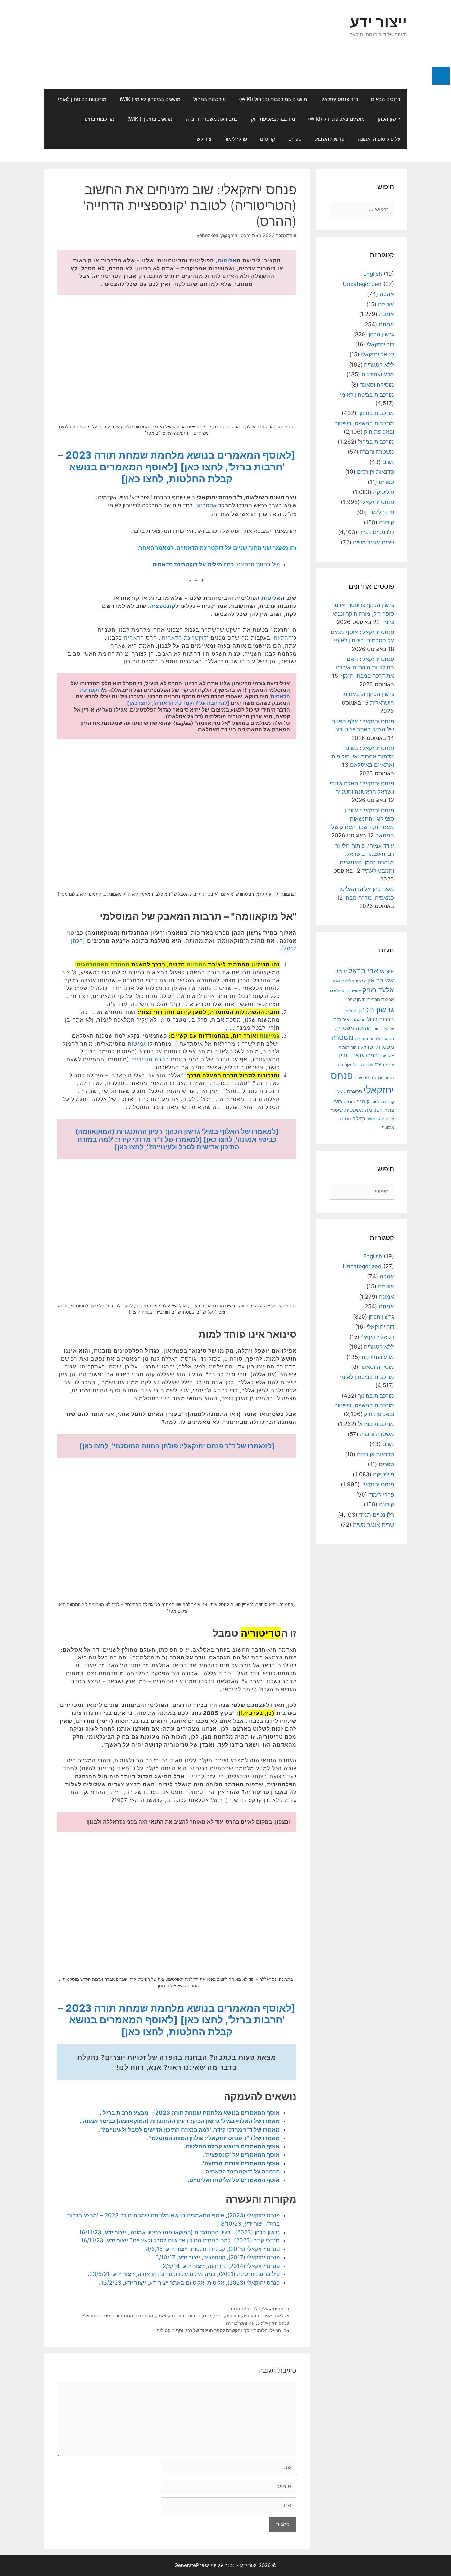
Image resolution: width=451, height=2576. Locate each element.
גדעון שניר (357, 999)
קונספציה (163, 606)
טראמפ (359, 1020)
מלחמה (376, 1039)
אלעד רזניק (378, 990)
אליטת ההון (343, 981)
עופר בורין (352, 1055)
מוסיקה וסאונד (377, 385)
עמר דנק (367, 1065)
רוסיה (349, 1101)
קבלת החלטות (383, 1102)
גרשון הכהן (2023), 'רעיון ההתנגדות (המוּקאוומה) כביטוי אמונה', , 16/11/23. (178, 2232)
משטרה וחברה (377, 452)
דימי (218, 2316)
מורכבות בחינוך (98, 119)
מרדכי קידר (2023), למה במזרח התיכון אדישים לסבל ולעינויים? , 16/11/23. (179, 2240)
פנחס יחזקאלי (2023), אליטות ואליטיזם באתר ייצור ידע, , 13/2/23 (190, 2283)
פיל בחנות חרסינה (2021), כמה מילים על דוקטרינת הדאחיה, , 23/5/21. (184, 2274)
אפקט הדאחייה (257, 2316)
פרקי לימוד (236, 139)
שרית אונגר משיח (373, 542)
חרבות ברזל (189, 2316)
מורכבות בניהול (210, 99)
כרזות (378, 1029)
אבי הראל (363, 970)
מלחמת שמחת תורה (133, 2316)
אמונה (386, 314)
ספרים (295, 139)
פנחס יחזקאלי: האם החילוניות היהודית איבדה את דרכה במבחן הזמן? (365, 667)
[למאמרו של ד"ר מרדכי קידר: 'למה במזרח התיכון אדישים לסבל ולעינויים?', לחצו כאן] (158, 1143)
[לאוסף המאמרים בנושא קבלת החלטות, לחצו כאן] (151, 473)
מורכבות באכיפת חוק (273, 119)
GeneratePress (192, 2565)
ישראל (389, 1029)
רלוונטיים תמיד (245, 2309)
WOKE (387, 971)
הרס (207, 2316)
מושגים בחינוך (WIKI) (150, 119)
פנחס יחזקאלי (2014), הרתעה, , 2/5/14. (220, 2266)
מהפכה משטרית (353, 1028)
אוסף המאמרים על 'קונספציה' (242, 2155)
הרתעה (283, 638)
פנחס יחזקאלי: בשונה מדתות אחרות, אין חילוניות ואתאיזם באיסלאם (363, 756)
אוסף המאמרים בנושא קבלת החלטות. (232, 2146)
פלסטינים (363, 1078)
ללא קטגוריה (379, 365)
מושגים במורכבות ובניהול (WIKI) (273, 99)
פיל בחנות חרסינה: (216, 564)
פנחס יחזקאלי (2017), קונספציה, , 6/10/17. (217, 2257)
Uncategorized (362, 284)
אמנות (386, 324)
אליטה (361, 981)
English (373, 274)
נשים (388, 462)
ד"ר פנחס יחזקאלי (339, 99)
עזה (378, 1064)
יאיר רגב (342, 1020)
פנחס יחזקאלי (276, 2309)
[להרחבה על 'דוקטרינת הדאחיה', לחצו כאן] (178, 703)
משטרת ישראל (377, 1047)
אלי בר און (381, 980)
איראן (341, 971)
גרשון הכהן (389, 119)
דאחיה (132, 638)
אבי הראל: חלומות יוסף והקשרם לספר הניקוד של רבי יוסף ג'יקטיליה (223, 2330)
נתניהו (373, 1056)
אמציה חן (354, 991)
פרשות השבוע (330, 139)
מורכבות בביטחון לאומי (82, 99)
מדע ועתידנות (378, 374)
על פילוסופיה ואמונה (379, 139)
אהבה (387, 294)
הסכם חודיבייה (150, 1059)
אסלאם (282, 2316)
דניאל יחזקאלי (377, 354)
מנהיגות (362, 1038)
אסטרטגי (206, 505)
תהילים (359, 1118)
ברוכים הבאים (386, 99)
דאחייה (232, 2316)
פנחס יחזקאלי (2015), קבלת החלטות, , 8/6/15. (212, 2249)
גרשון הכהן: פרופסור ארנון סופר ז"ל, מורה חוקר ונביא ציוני (363, 613)
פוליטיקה (383, 492)
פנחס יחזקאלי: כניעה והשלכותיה (258, 2323)
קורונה (386, 522)
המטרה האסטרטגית (103, 964)
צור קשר (203, 139)
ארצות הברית (381, 999)
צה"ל (341, 1092)
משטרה (342, 1037)
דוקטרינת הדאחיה (185, 638)
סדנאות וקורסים (375, 472)
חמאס (351, 1011)
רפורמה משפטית (364, 1110)
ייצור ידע (379, 22)
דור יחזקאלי (380, 344)
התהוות (196, 964)
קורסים (268, 139)
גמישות (270, 1036)
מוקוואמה (165, 2316)
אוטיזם (386, 304)
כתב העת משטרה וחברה (212, 119)
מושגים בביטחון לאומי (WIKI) (150, 99)
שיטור (337, 1110)
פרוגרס (354, 1092)
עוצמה (388, 1064)
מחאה (389, 1039)
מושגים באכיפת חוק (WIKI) (336, 119)
